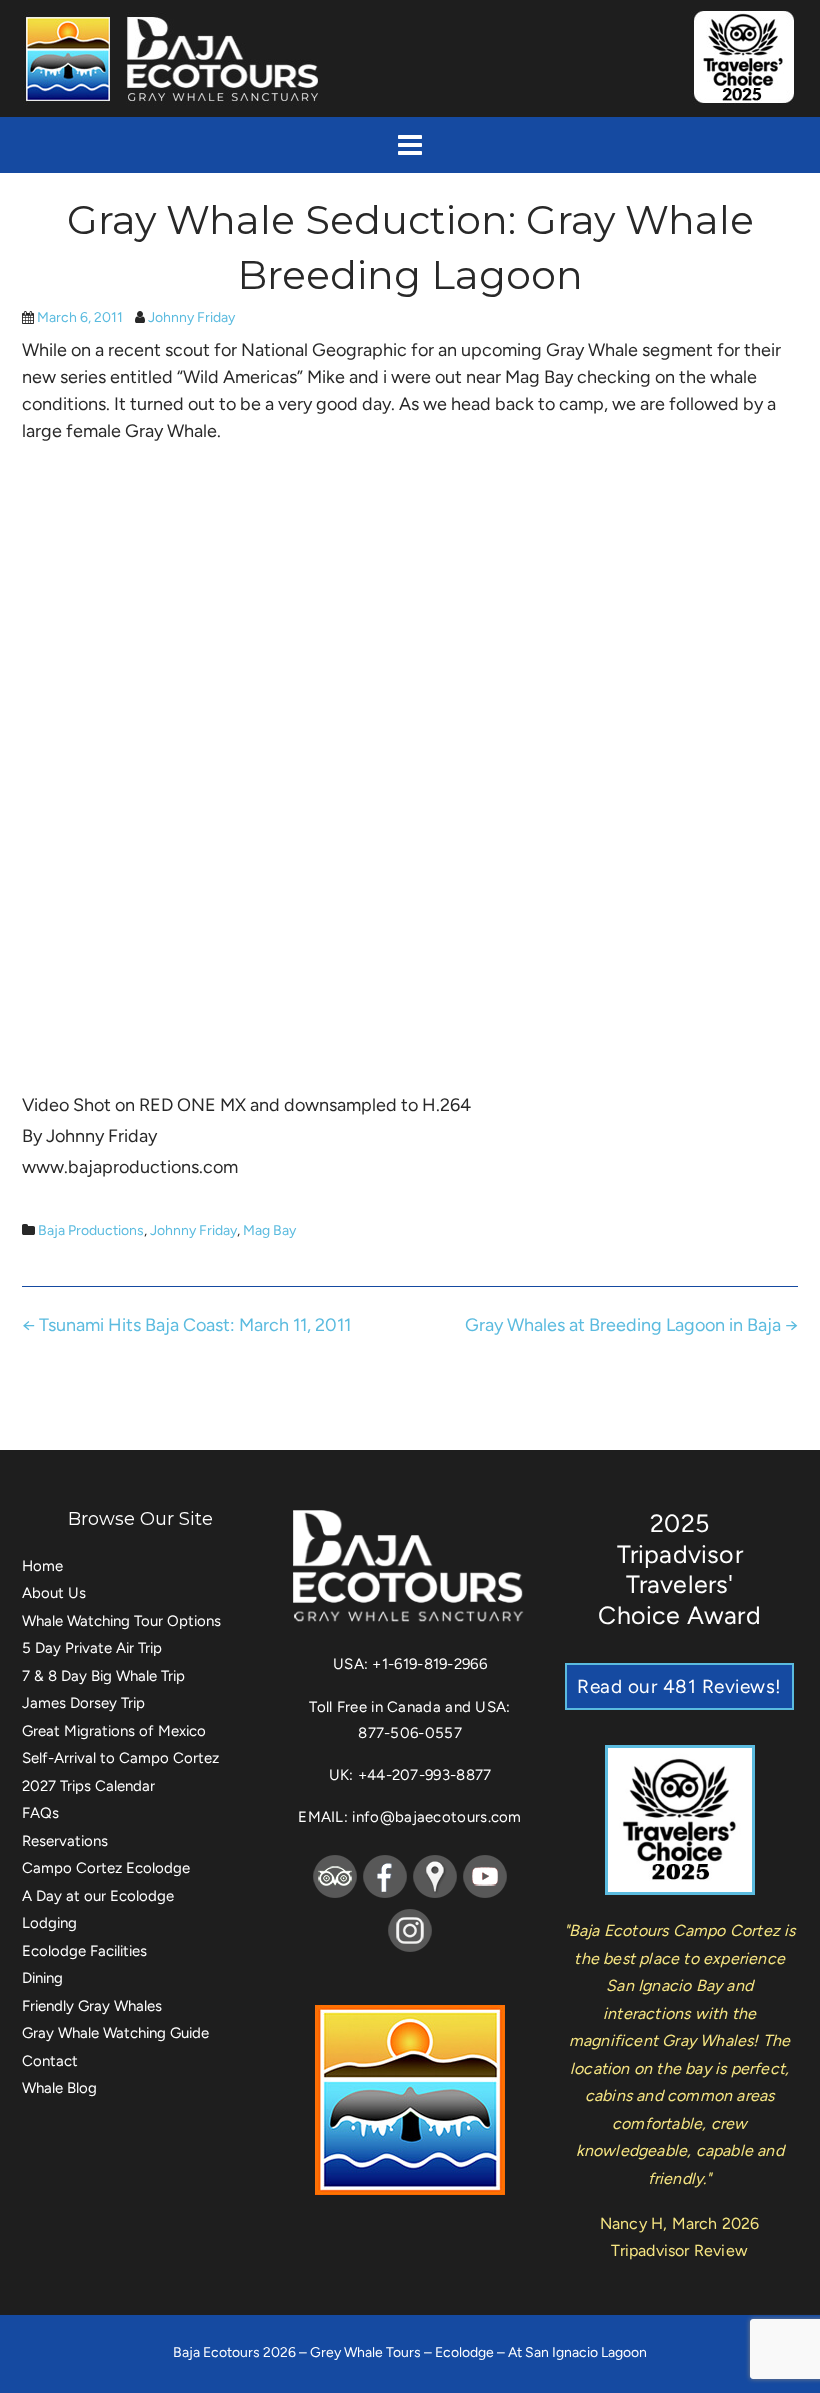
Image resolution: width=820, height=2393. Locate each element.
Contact (50, 2061)
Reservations (65, 1841)
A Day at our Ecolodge (98, 1896)
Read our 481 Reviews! (679, 1686)
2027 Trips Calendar (88, 1786)
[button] (410, 145)
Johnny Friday (191, 317)
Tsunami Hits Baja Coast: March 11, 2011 (186, 1325)
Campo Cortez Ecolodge (106, 1868)
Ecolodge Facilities (84, 1951)
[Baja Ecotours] (175, 58)
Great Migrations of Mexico (114, 1731)
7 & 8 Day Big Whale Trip (103, 1676)
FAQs (40, 1813)
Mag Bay (269, 1230)
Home (42, 1566)
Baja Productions (91, 1230)
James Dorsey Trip (83, 1703)
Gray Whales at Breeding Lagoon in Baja (631, 1325)
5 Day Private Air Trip (92, 1648)
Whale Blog (59, 2088)
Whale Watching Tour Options (121, 1621)
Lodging (49, 1923)
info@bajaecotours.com (436, 1817)
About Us (54, 1593)
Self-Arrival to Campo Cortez (120, 1758)
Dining (42, 1978)
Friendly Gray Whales (92, 2006)
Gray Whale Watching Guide (115, 2033)
